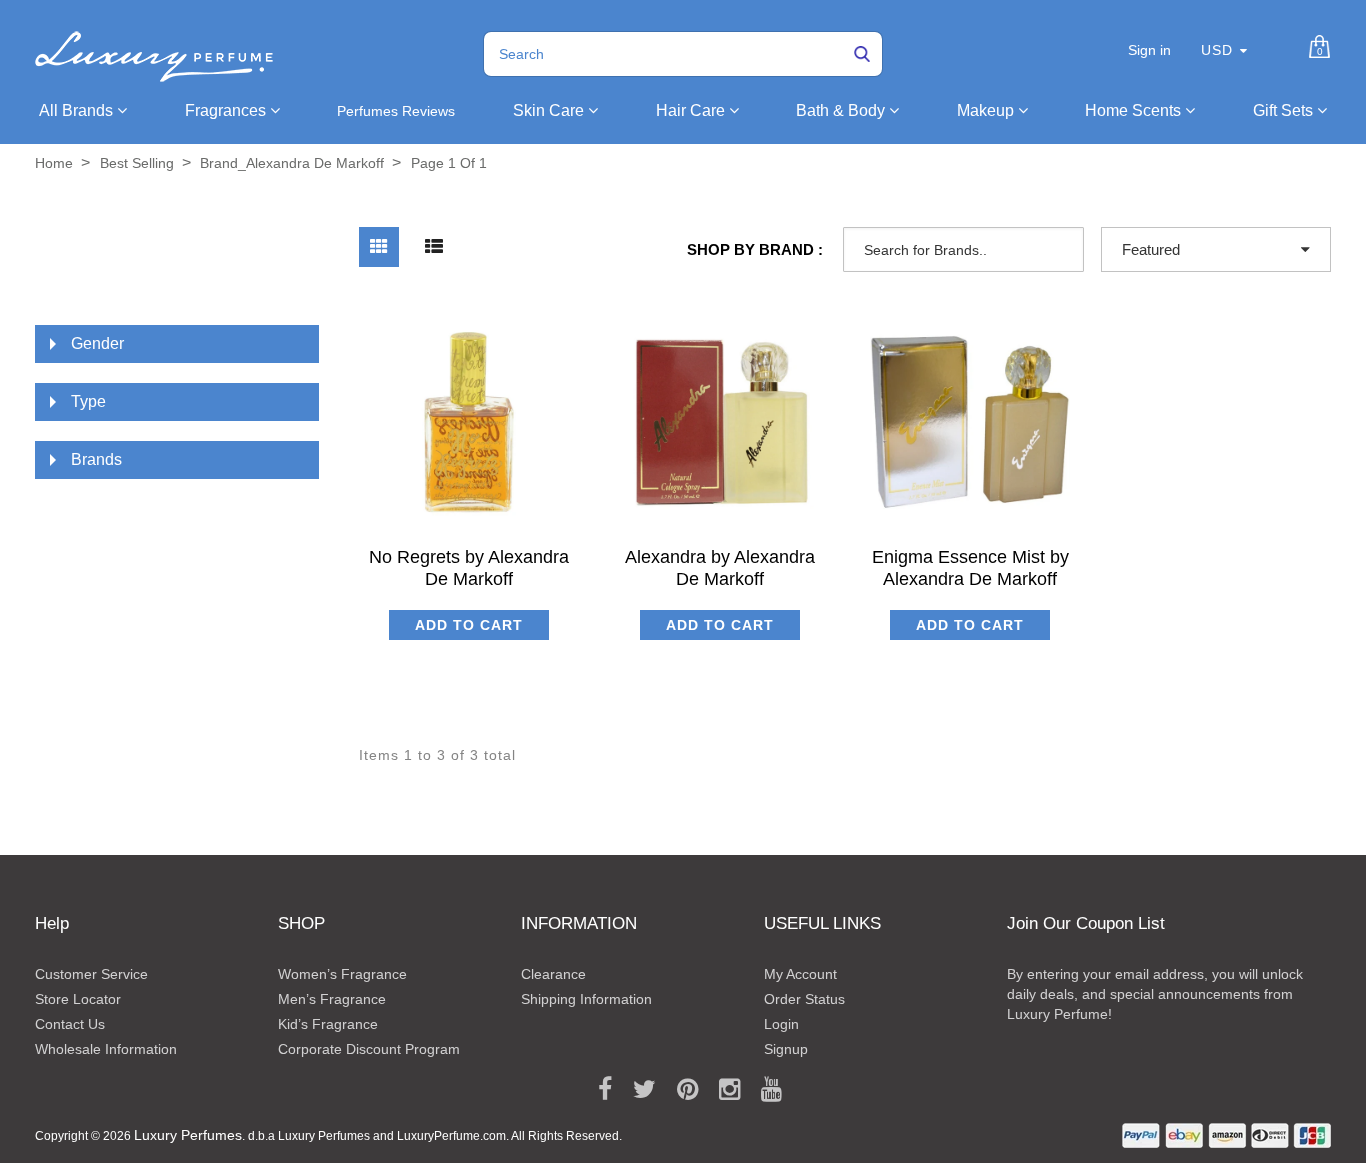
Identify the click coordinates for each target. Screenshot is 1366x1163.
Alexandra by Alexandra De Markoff (720, 567)
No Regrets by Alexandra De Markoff (469, 567)
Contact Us (70, 1024)
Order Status (804, 999)
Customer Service (91, 974)
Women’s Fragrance (342, 974)
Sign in (1149, 50)
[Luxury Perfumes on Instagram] (722, 1090)
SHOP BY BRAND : (755, 249)
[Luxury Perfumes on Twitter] (637, 1090)
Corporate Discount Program (369, 1049)
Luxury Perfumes (188, 1135)
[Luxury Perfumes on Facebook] (598, 1090)
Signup (786, 1049)
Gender (97, 343)
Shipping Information (586, 999)
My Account (800, 974)
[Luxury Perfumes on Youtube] (764, 1090)
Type (88, 401)
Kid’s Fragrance (328, 1024)
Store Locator (78, 999)
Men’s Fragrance (332, 999)
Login (781, 1024)
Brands (96, 459)
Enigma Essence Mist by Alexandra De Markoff (970, 567)
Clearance (553, 974)
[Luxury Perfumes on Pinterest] (680, 1090)
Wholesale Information (106, 1049)
